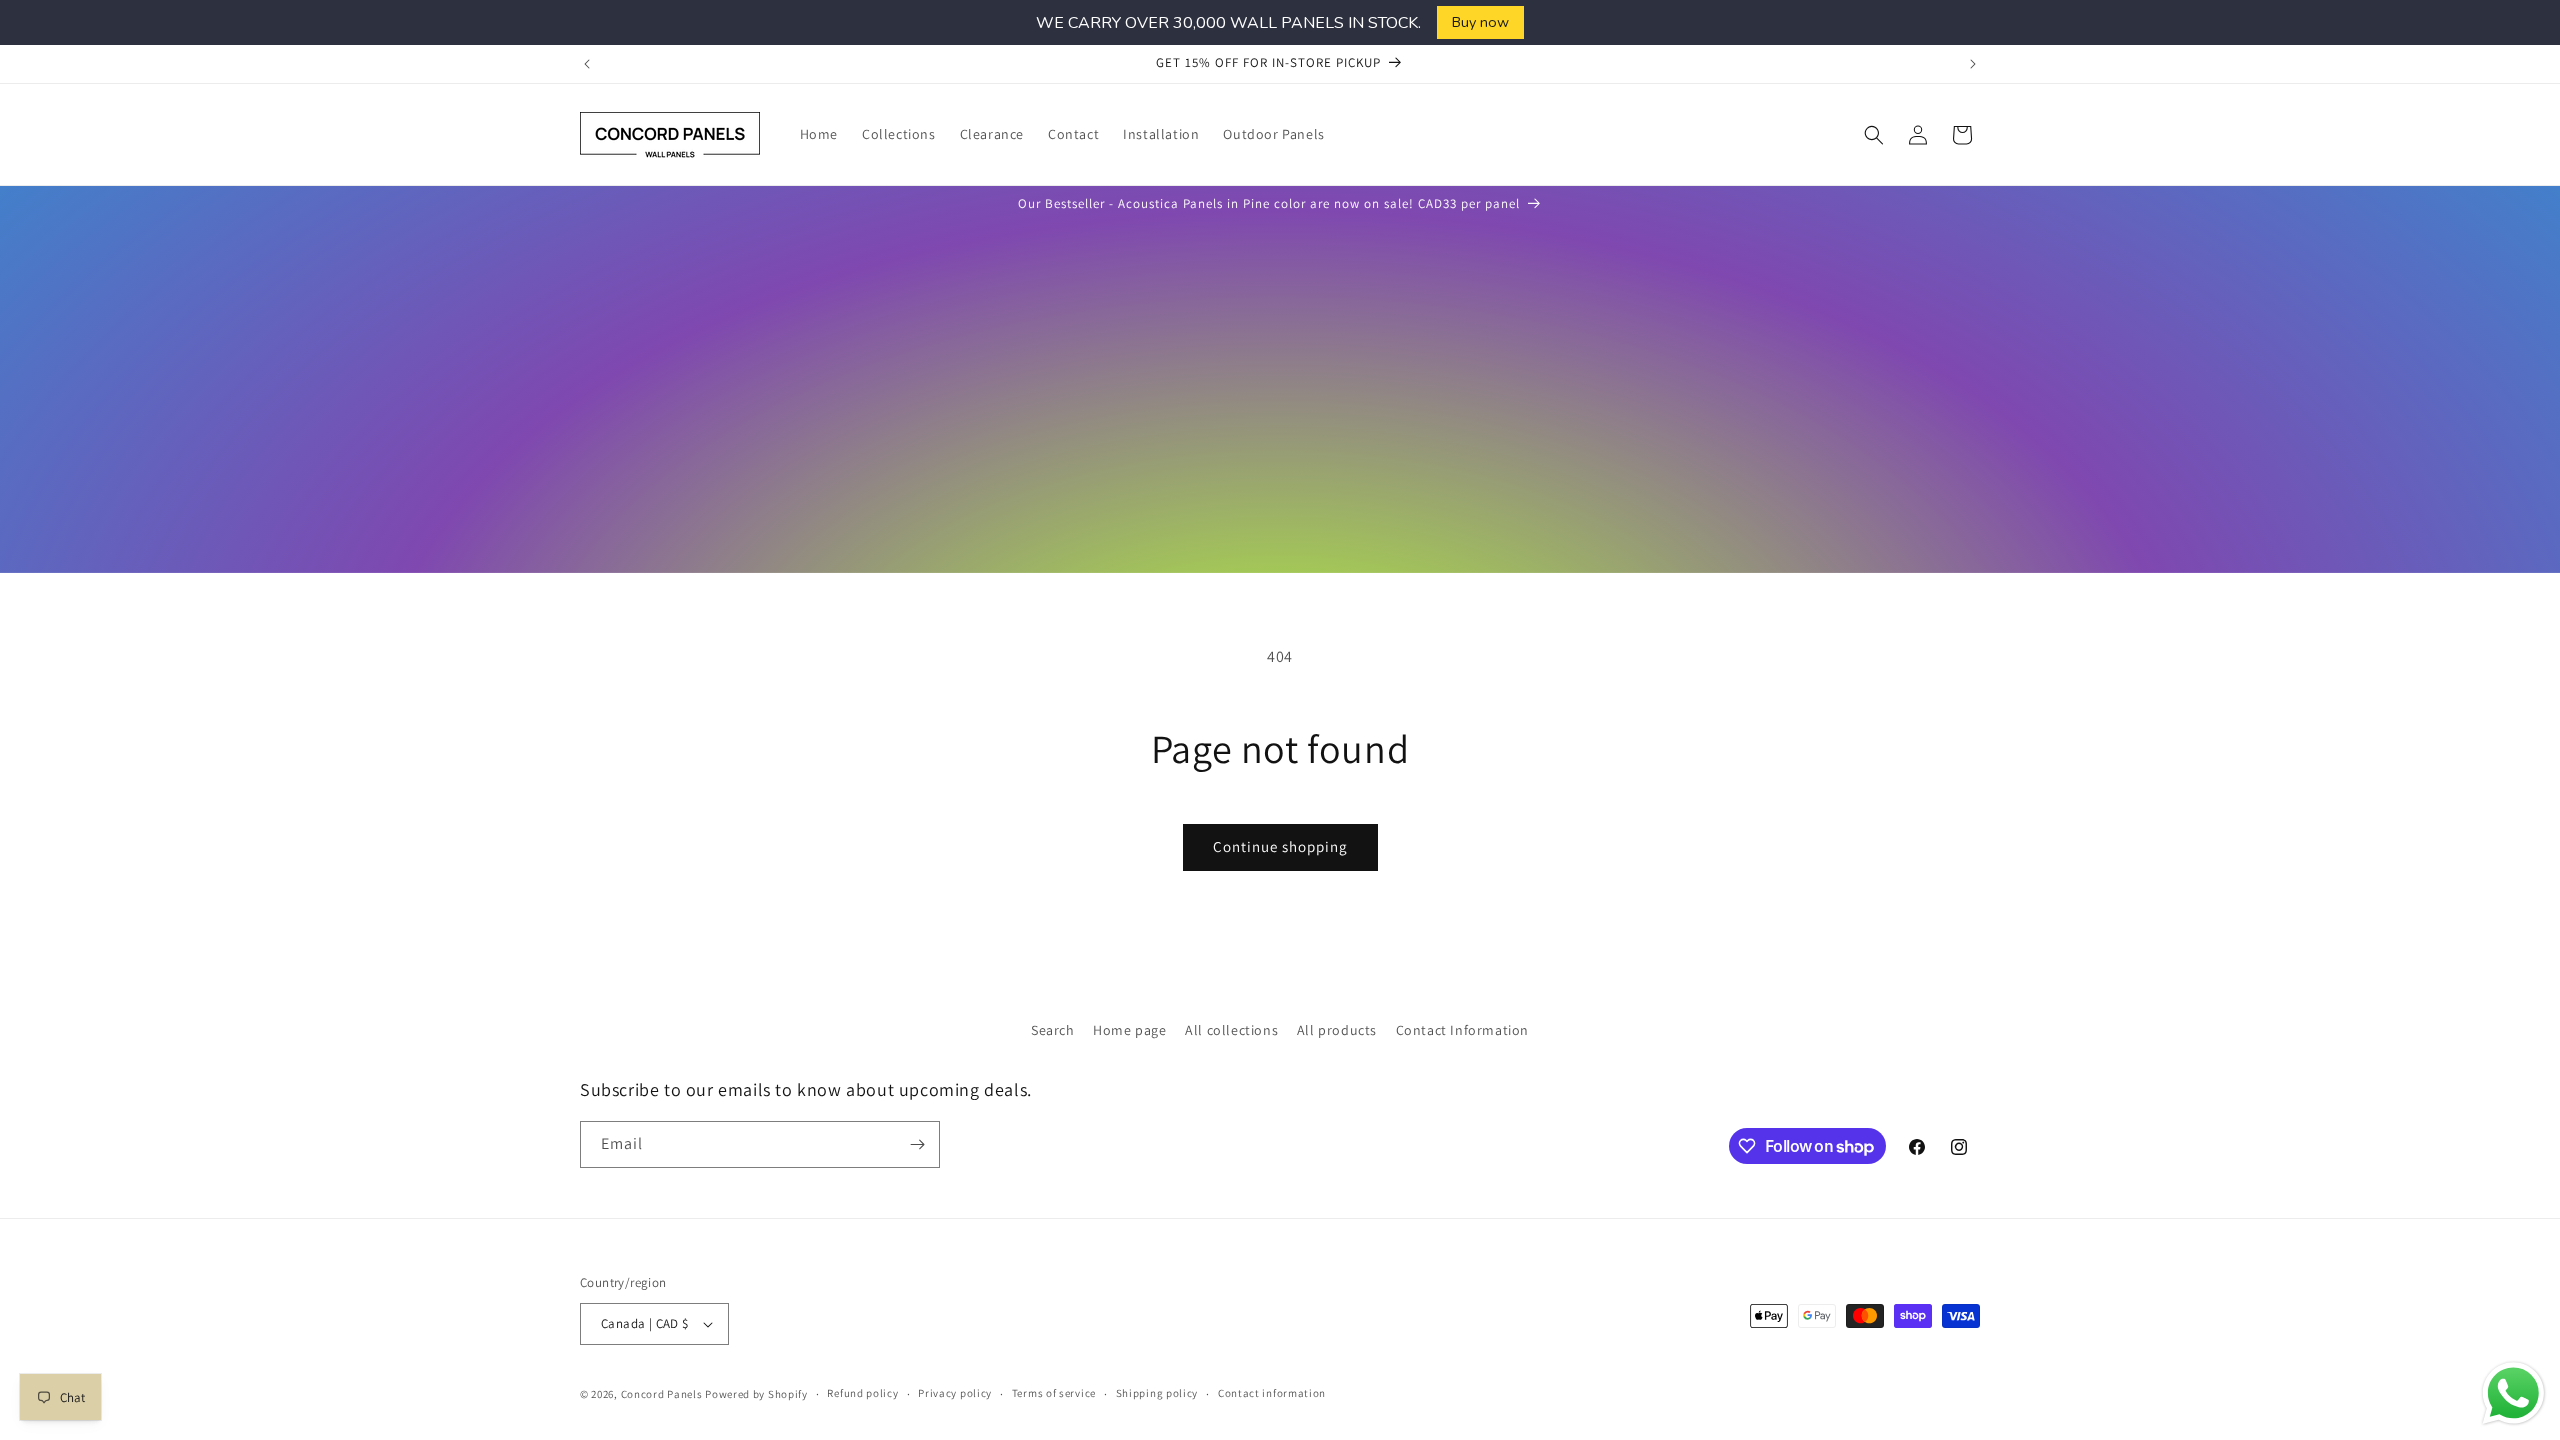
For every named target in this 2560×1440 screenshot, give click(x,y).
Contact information (1272, 1393)
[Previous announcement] (587, 64)
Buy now (1480, 22)
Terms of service (1054, 1393)
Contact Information (1462, 1030)
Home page (1129, 1030)
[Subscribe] (917, 1144)
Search (1053, 1030)
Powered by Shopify (756, 1394)
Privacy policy (955, 1393)
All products (1337, 1030)
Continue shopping (1280, 846)
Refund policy (862, 1393)
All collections (1231, 1030)
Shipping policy (1157, 1393)
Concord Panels (662, 1394)
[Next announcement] (1973, 64)
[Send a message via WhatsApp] (2513, 1393)
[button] (1874, 135)
